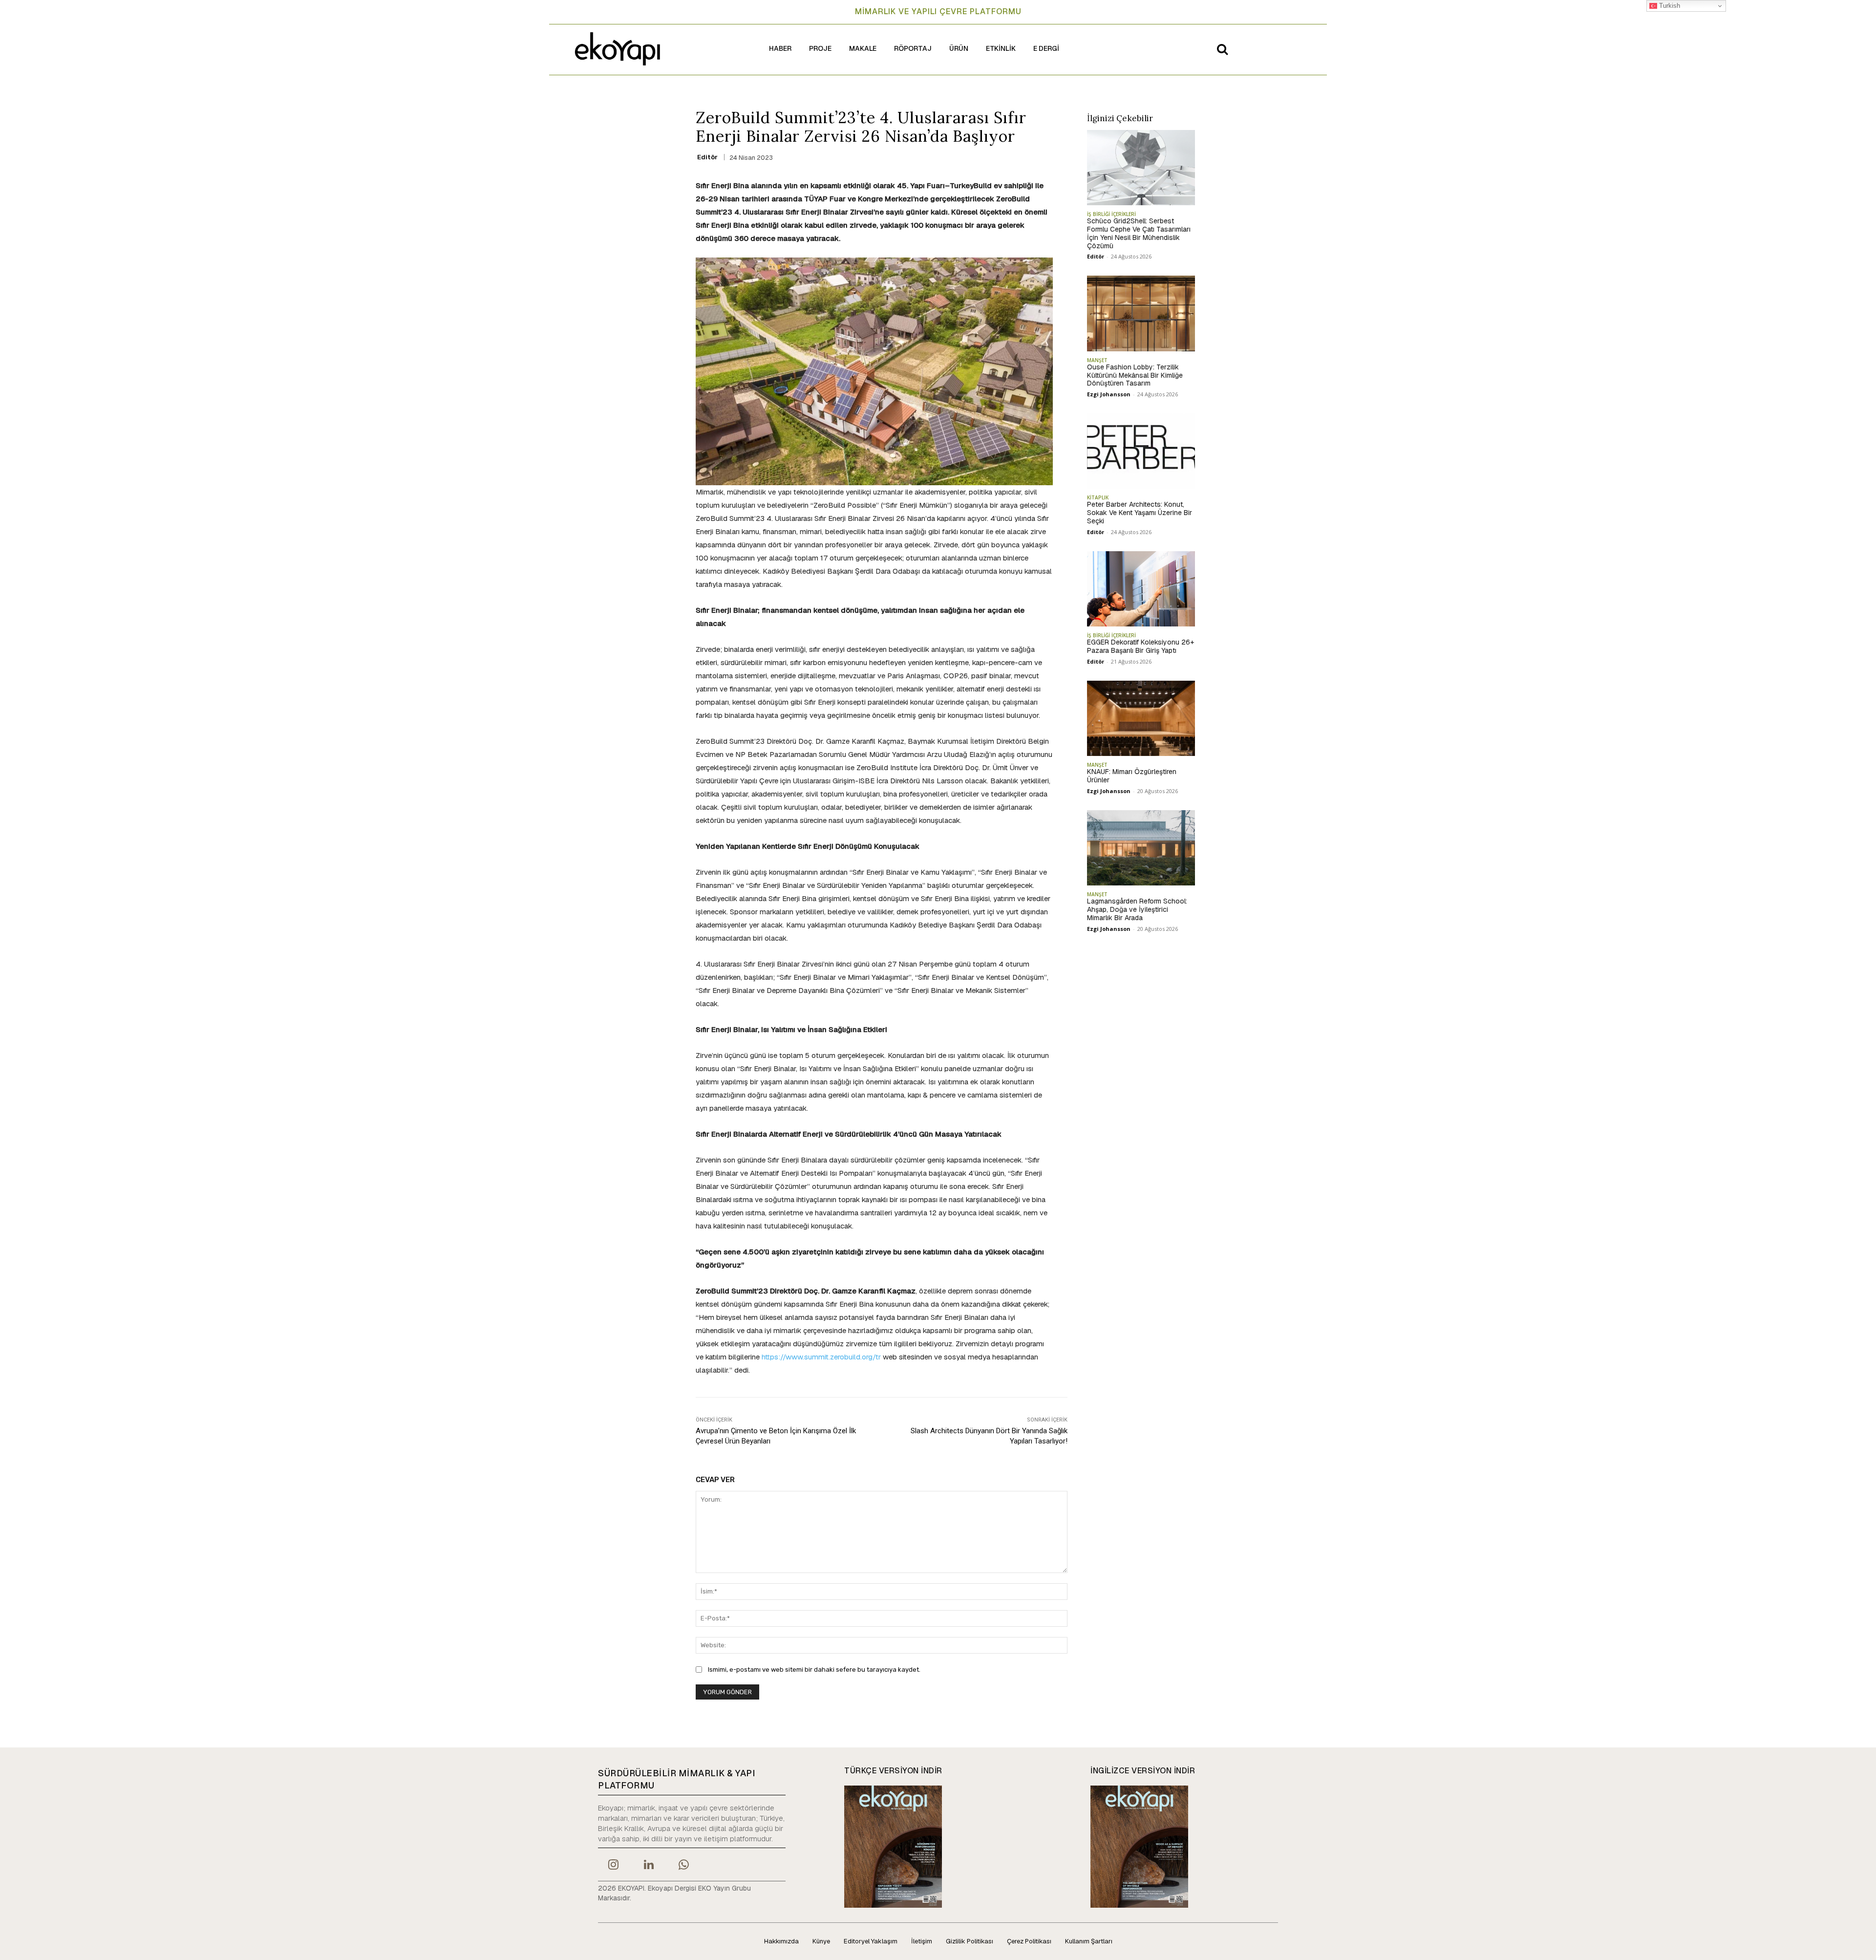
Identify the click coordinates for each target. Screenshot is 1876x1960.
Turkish (1669, 6)
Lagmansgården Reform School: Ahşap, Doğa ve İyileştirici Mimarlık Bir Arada (1137, 909)
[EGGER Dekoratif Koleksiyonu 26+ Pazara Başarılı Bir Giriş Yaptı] (1141, 589)
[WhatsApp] (684, 1866)
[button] (1222, 49)
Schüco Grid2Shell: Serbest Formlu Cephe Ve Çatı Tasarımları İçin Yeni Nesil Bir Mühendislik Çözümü (1139, 233)
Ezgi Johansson (1109, 394)
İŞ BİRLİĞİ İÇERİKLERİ (1111, 214)
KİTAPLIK (1098, 497)
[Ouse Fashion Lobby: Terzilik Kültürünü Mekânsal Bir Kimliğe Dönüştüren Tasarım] (1141, 313)
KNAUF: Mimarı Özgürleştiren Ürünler (1132, 776)
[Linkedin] (648, 1866)
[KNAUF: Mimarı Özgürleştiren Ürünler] (1141, 718)
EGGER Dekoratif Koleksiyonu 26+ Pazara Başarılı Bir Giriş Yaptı (1141, 646)
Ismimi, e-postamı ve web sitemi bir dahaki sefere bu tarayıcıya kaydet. (814, 1669)
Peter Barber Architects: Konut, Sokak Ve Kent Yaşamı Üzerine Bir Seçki (1140, 513)
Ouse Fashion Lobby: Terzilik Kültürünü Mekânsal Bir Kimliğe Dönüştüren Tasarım (1135, 375)
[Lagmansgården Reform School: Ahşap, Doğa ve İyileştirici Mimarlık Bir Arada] (1141, 848)
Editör (707, 157)
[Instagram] (613, 1866)
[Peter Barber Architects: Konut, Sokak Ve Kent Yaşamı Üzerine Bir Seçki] (1141, 451)
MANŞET (1097, 360)
